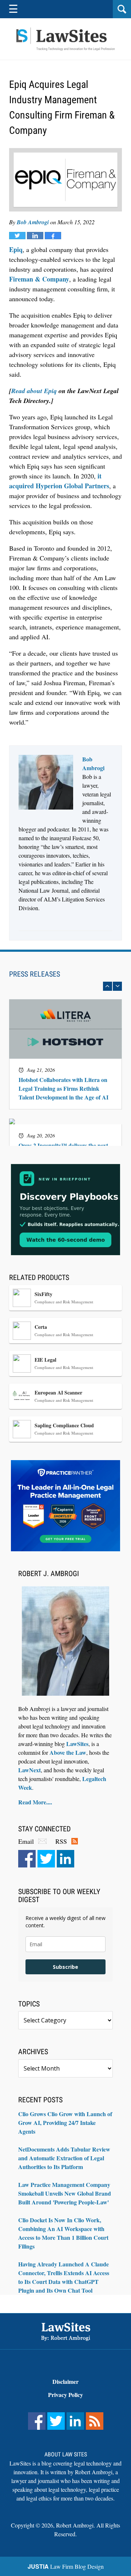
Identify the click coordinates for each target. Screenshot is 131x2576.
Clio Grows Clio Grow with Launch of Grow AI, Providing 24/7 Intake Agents (65, 2123)
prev (108, 986)
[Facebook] (27, 1859)
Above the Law (68, 1752)
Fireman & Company (39, 279)
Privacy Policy (65, 2395)
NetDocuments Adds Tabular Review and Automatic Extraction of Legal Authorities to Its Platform (64, 2158)
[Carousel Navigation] (65, 986)
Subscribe (65, 1967)
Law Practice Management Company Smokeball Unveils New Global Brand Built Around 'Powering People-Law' (65, 2193)
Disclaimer (65, 2381)
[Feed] (95, 2421)
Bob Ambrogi (33, 222)
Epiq (16, 249)
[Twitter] (46, 1859)
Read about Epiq (34, 391)
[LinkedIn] (65, 1859)
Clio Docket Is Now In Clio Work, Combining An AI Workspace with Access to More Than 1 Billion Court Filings (63, 2233)
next (117, 986)
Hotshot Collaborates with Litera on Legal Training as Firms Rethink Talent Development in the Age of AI (63, 1089)
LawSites (77, 1744)
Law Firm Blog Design (66, 2566)
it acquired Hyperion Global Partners (59, 481)
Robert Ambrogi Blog (65, 39)
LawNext (29, 1770)
